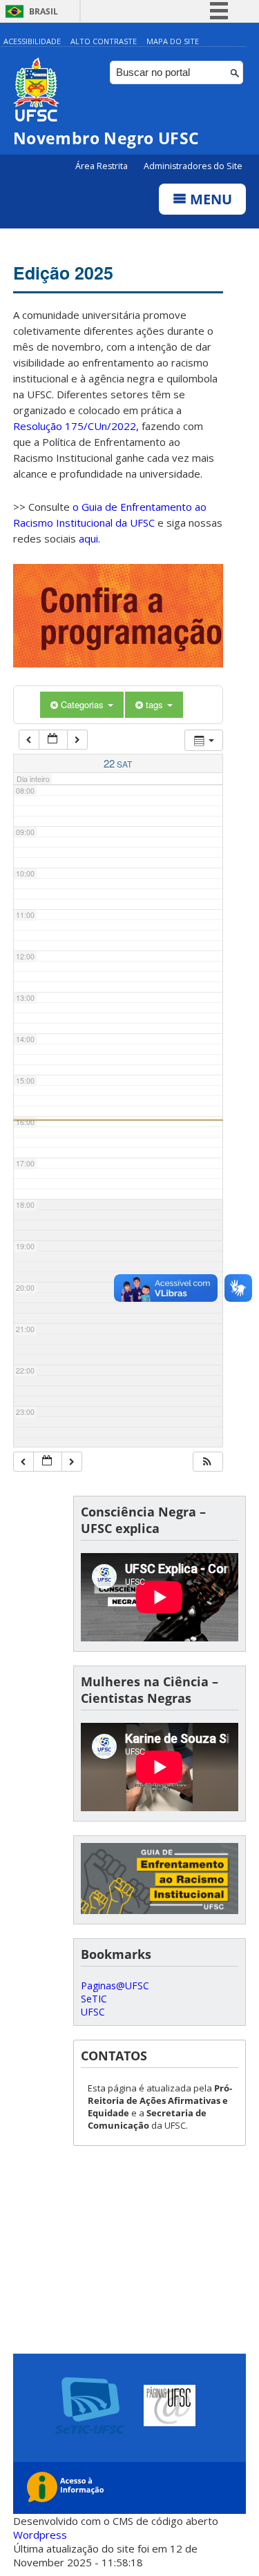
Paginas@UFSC (115, 1985)
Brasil (44, 11)
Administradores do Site (193, 166)
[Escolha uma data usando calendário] (53, 740)
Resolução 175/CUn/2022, (76, 426)
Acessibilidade (32, 41)
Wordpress (40, 2535)
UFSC (93, 2012)
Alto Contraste (104, 41)
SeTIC (94, 1999)
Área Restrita (103, 166)
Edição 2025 (63, 273)
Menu (209, 199)
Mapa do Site (173, 41)
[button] (207, 1462)
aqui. (89, 538)
